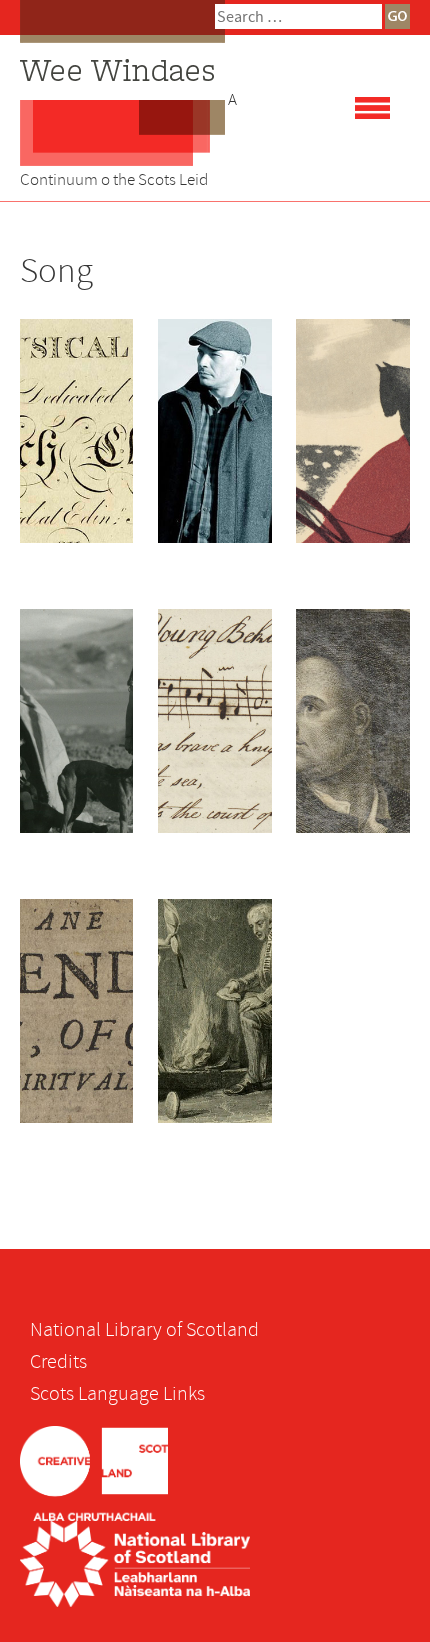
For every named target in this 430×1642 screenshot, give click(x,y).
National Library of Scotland (144, 1329)
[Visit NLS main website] (135, 1562)
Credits (58, 1361)
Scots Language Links (117, 1393)
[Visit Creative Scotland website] (94, 1471)
